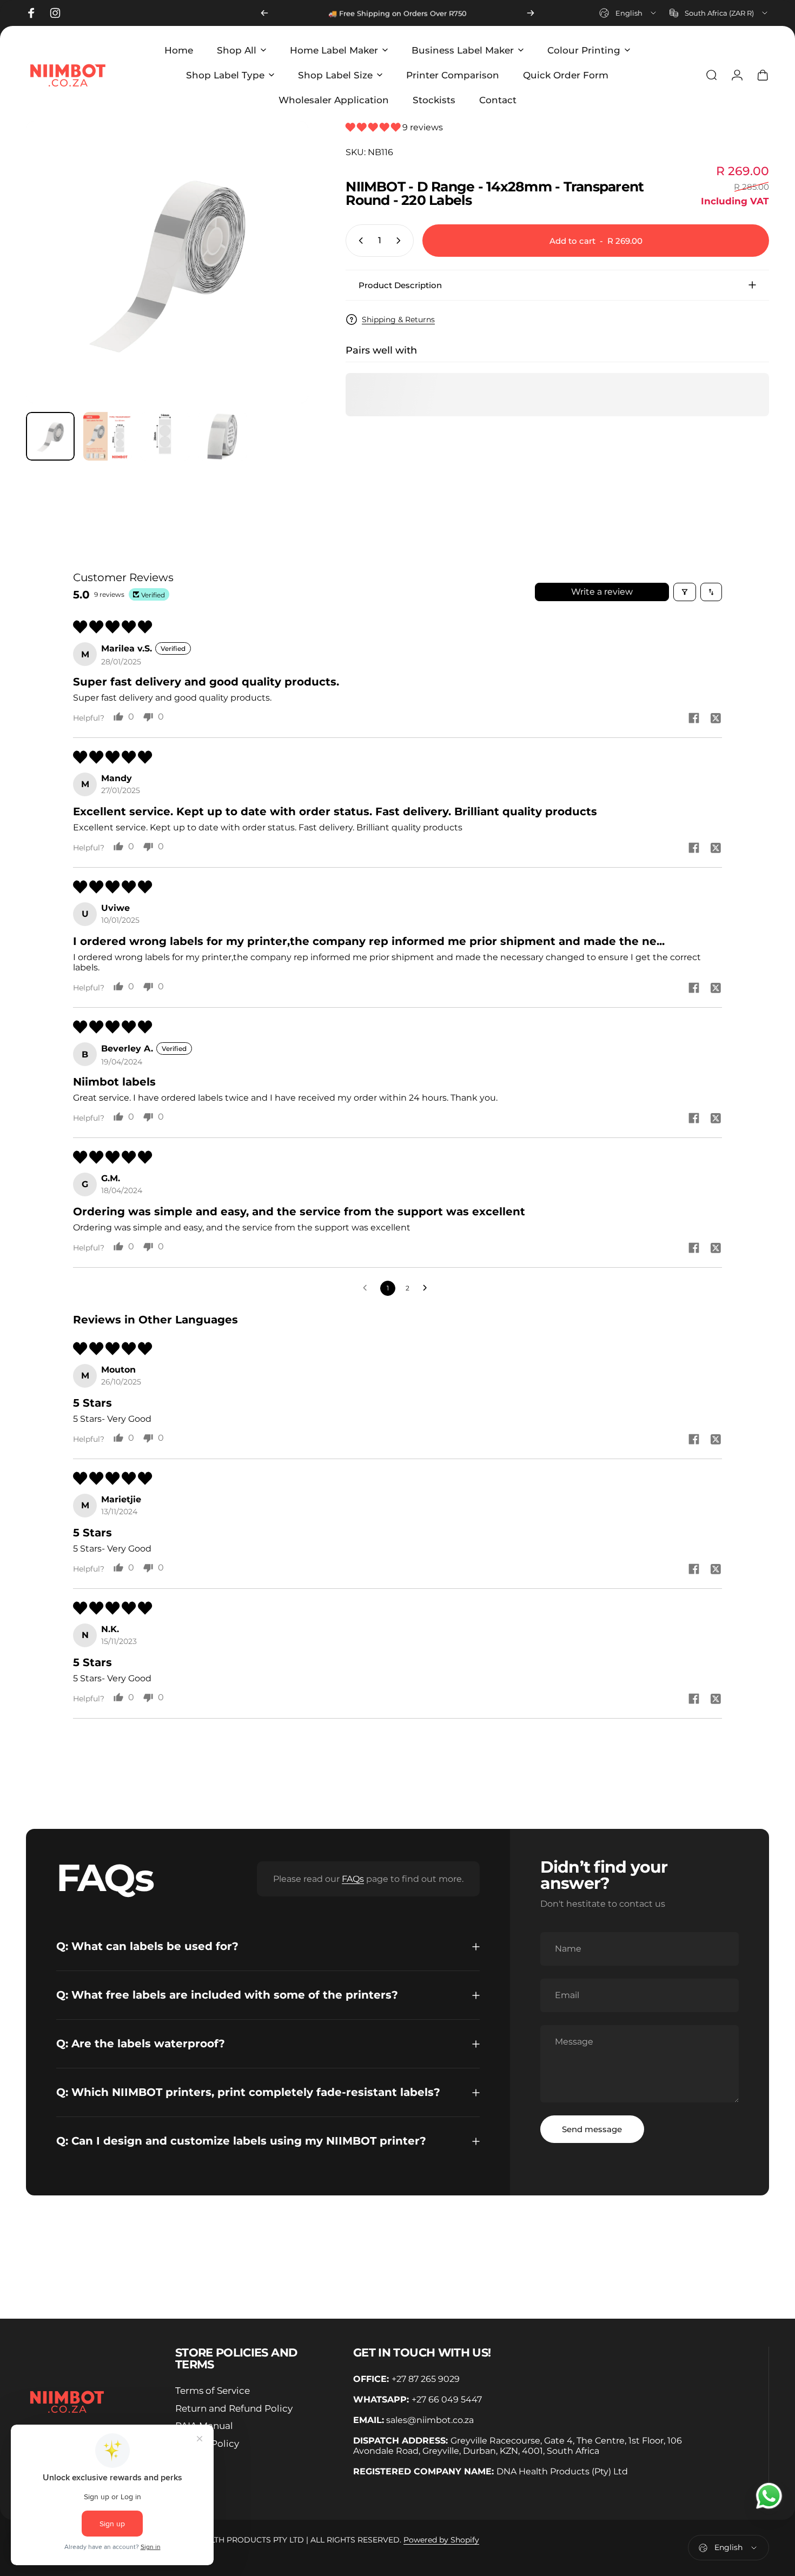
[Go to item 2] (108, 436)
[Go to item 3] (165, 436)
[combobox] (628, 13)
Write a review (602, 592)
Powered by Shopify (441, 2540)
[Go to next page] (428, 1288)
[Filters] (685, 592)
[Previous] (264, 13)
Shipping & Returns (398, 319)
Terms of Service (213, 2391)
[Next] (531, 13)
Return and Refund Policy (234, 2408)
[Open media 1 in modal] (167, 262)
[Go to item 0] (50, 436)
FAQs (353, 1879)
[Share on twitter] (716, 718)
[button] (374, 127)
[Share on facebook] (694, 718)
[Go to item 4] (222, 436)
